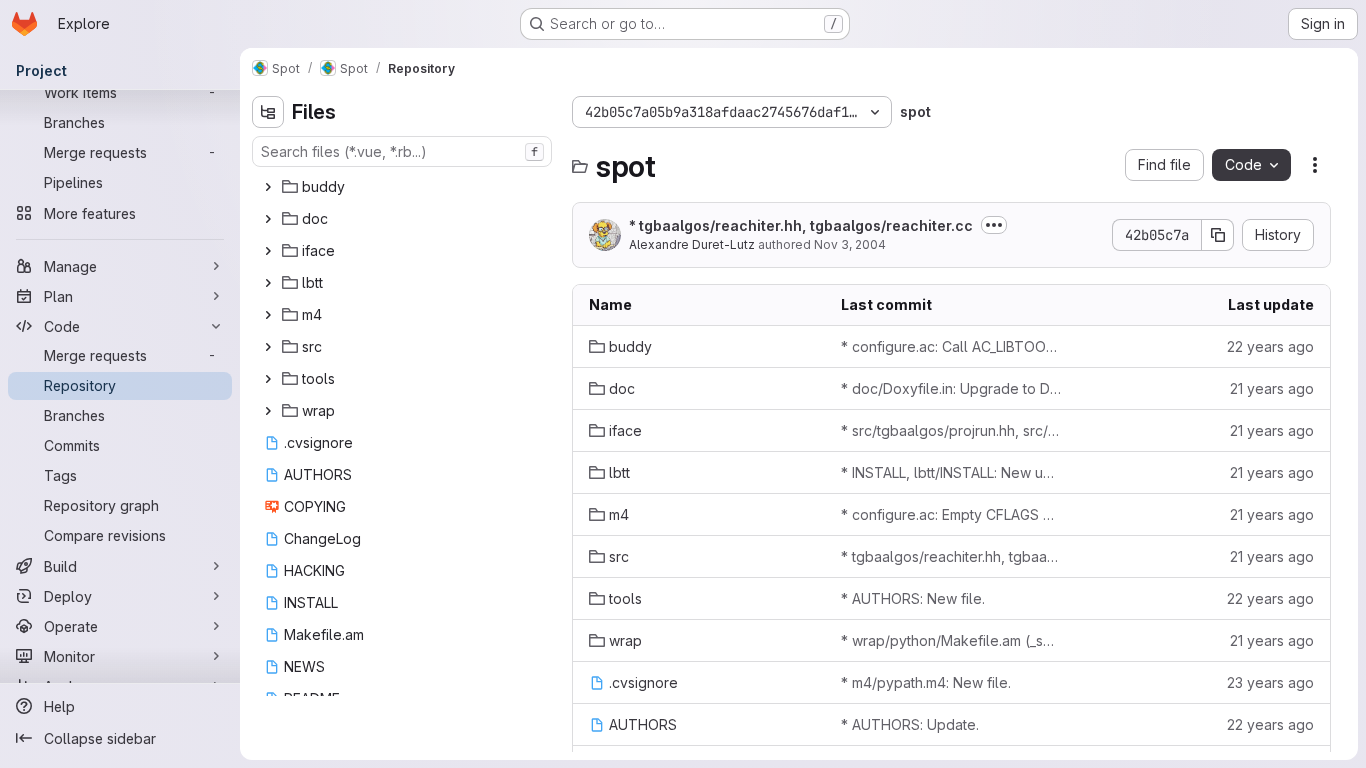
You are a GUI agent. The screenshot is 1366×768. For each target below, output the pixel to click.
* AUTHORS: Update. (910, 724)
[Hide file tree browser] (268, 112)
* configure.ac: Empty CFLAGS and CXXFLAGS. (951, 514)
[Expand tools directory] (268, 379)
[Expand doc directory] (268, 219)
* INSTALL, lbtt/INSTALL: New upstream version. (951, 472)
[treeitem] (404, 187)
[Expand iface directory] (268, 251)
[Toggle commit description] (994, 225)
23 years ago (1270, 682)
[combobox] (402, 151)
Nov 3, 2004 (850, 244)
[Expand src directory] (268, 347)
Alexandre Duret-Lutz (692, 244)
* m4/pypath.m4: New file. (926, 682)
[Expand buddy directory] (268, 187)
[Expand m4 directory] (268, 315)
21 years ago (1272, 388)
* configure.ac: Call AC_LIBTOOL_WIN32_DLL (951, 346)
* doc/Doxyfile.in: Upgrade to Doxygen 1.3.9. (951, 388)
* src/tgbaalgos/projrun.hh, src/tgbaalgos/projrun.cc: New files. (951, 430)
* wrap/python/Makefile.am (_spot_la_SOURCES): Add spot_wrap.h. (951, 640)
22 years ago (1270, 346)
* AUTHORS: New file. (913, 598)
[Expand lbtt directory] (268, 283)
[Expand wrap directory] (268, 411)
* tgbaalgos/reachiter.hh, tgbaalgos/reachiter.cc (801, 225)
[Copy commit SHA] (1218, 235)
